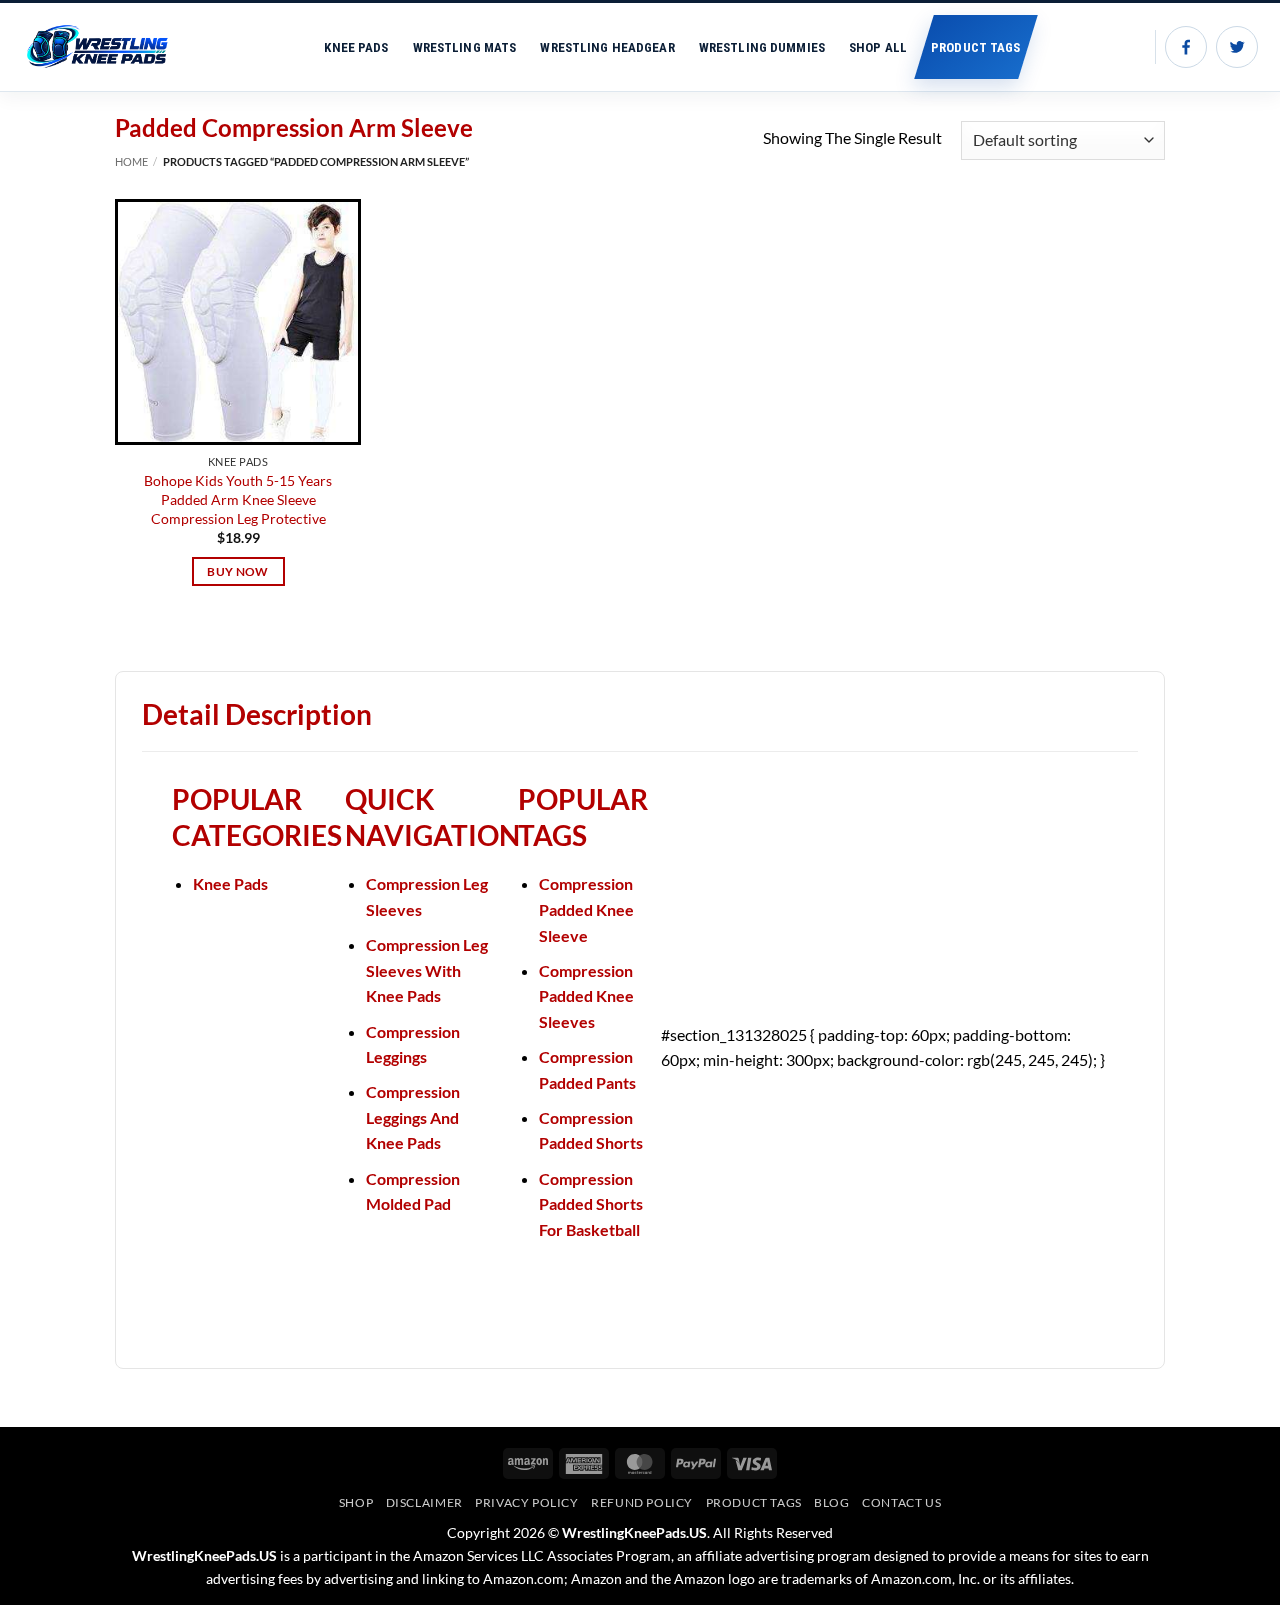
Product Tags (976, 47)
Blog (831, 1502)
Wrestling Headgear (607, 47)
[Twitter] (1237, 47)
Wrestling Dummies (762, 47)
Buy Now (237, 571)
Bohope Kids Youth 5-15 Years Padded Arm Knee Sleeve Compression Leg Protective (238, 499)
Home (131, 161)
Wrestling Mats (465, 47)
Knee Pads (356, 47)
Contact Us (901, 1502)
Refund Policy (642, 1502)
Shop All (878, 47)
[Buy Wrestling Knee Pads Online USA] (107, 47)
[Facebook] (1186, 47)
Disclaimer (424, 1502)
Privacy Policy (527, 1502)
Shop (356, 1502)
